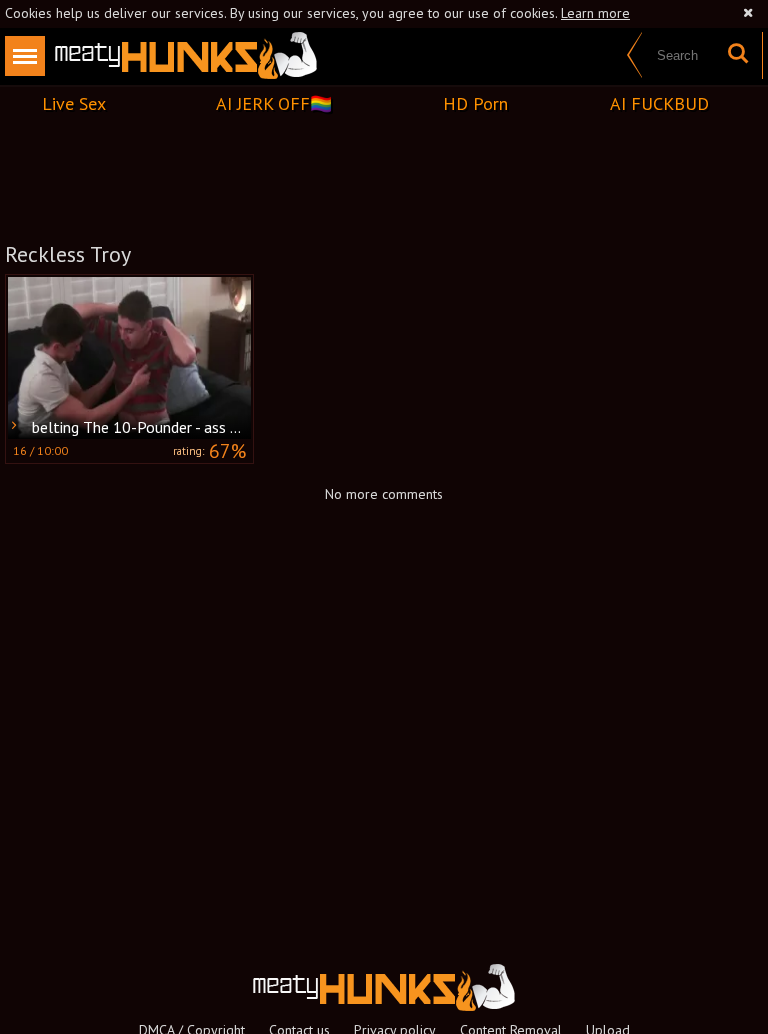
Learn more (595, 13)
